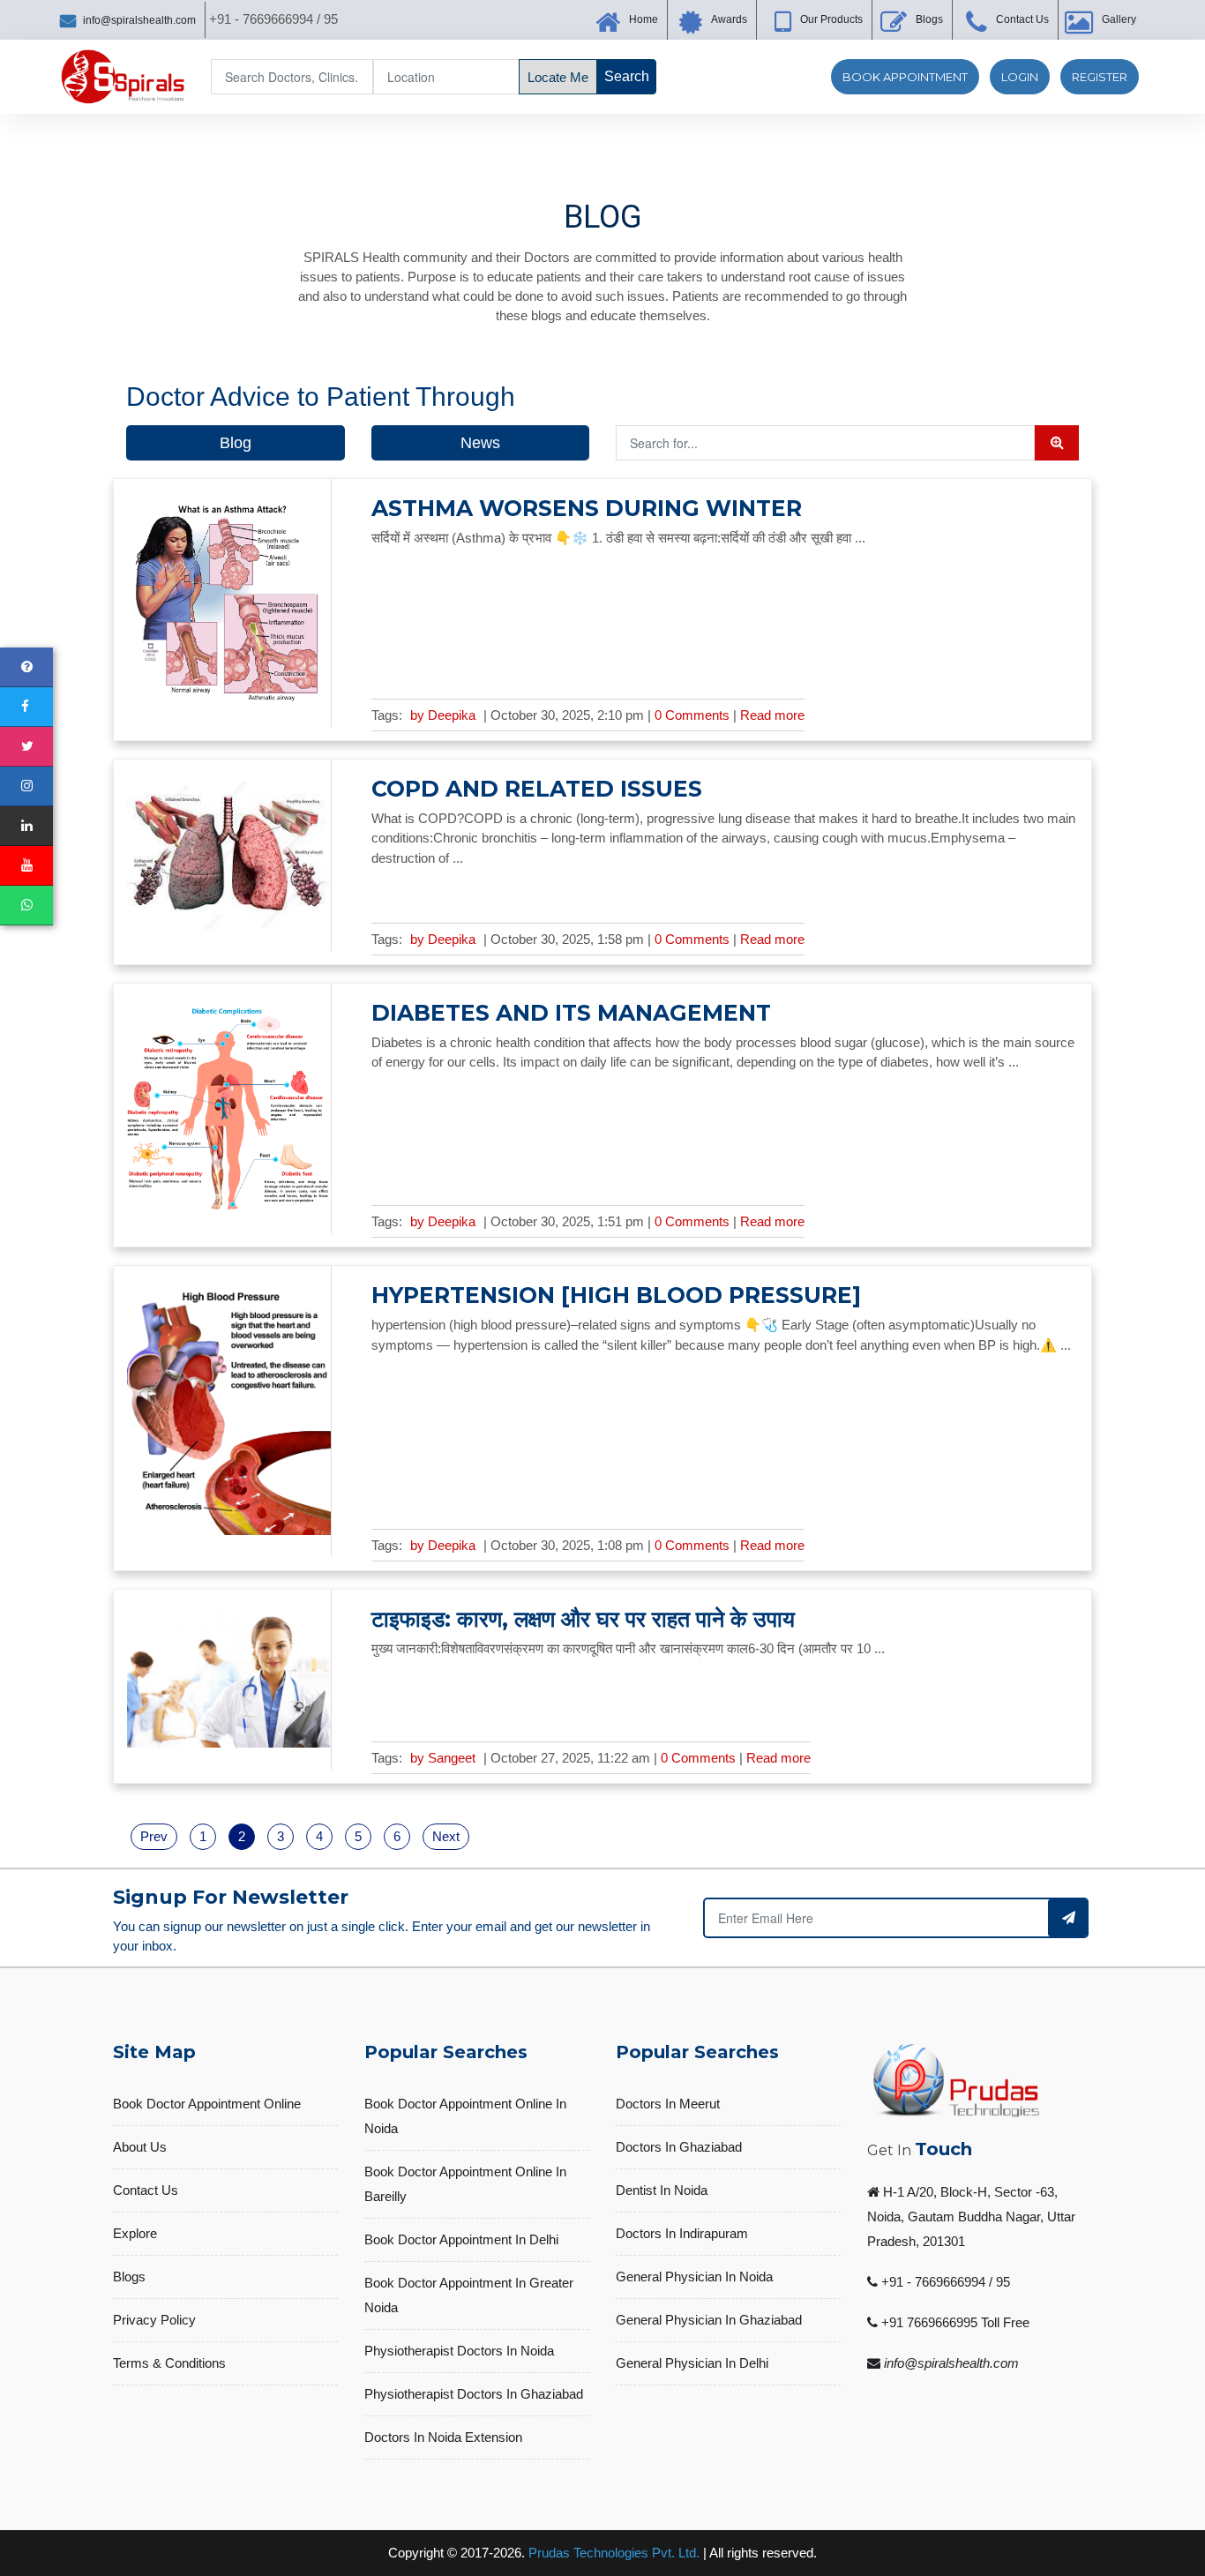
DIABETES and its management (571, 1013)
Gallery (1119, 19)
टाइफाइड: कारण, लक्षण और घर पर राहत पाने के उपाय (583, 1619)
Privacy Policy (154, 2320)
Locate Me (558, 77)
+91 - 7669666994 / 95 (946, 2282)
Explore (135, 2233)
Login (1020, 77)
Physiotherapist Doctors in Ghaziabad (474, 2394)
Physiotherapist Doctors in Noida (459, 2351)
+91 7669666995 (929, 2322)
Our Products (831, 19)
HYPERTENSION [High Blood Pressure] (616, 1295)
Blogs (929, 19)
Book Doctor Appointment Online (207, 2104)
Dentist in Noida (662, 2190)
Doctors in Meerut (668, 2104)
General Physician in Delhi (692, 2363)
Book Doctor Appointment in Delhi (461, 2239)
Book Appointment (905, 77)
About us (140, 2147)
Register (1100, 77)
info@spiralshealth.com (139, 20)
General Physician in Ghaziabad (709, 2320)
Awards (729, 19)
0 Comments (694, 715)
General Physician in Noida (694, 2276)
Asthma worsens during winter (587, 508)
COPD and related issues (537, 789)
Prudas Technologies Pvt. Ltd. (614, 2553)
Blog (236, 443)
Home (644, 19)
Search (627, 76)
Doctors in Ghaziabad (679, 2147)
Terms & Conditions (169, 2363)
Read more (772, 715)
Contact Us (1022, 19)
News (480, 443)
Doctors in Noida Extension (443, 2437)
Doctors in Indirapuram (682, 2233)
